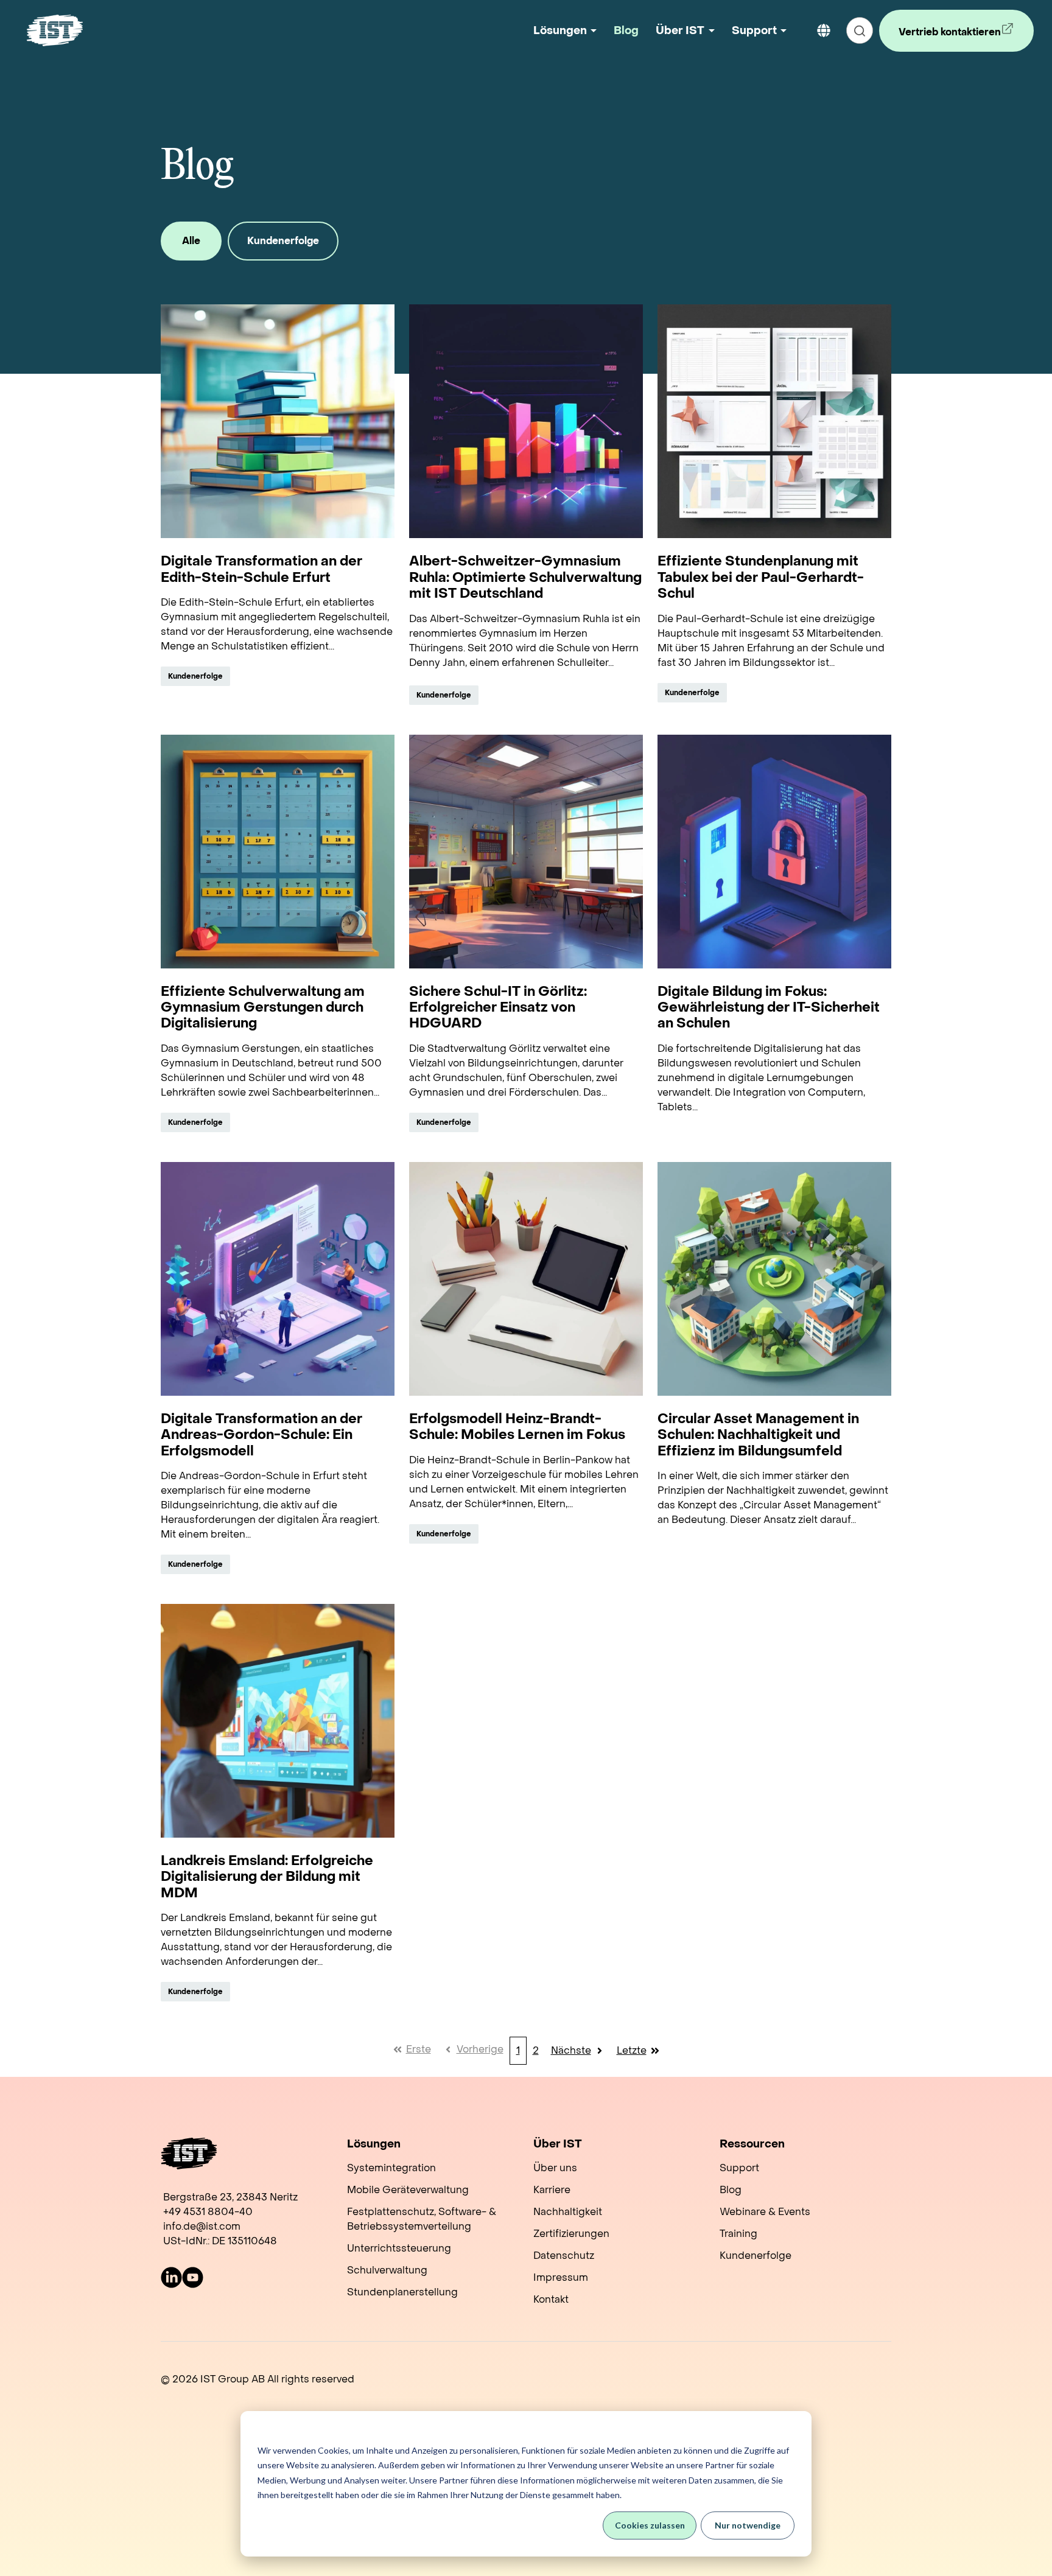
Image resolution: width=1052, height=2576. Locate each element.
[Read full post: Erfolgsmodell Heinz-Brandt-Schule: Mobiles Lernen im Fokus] (526, 1279)
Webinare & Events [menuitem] (765, 2212)
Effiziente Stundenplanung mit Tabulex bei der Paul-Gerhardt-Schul (761, 577)
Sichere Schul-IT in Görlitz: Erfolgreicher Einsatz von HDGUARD (498, 1008)
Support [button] (754, 31)
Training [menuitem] (738, 2234)
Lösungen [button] (560, 31)
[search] (860, 30)
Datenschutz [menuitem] (564, 2256)
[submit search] (860, 30)
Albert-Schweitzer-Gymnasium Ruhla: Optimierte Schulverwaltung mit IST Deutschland (525, 577)
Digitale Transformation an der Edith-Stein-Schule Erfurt (261, 569)
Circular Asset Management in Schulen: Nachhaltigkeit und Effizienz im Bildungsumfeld (758, 1435)
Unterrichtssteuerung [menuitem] (399, 2248)
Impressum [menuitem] (561, 2277)
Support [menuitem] (739, 2168)
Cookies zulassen (650, 2525)
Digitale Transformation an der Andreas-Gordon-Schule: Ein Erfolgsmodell (261, 1435)
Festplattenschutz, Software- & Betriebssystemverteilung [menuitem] (422, 2219)
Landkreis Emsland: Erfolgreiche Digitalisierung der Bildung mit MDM (267, 1877)
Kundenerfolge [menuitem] (756, 2256)
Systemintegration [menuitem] (391, 2168)
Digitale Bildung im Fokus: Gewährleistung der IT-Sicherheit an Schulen (769, 1008)
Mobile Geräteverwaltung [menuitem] (408, 2190)
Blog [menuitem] (731, 2190)
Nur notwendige (748, 2525)
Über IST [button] (680, 31)
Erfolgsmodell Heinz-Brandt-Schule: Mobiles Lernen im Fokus (517, 1427)
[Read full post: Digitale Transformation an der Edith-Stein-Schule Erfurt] (278, 421)
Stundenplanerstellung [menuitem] (402, 2292)
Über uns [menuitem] (555, 2168)
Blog (626, 31)
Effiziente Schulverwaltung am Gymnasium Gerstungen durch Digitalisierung (263, 1008)
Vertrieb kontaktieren (943, 39)
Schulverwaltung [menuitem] (387, 2270)
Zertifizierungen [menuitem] (571, 2234)
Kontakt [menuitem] (551, 2299)
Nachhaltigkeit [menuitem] (568, 2212)
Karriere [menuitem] (552, 2190)
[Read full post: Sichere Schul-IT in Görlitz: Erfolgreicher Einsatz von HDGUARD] (526, 852)
